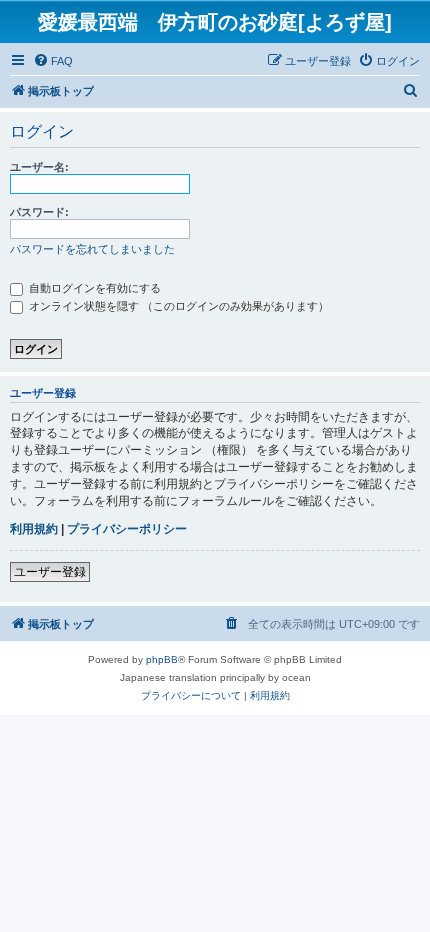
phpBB (162, 659)
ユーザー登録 (50, 572)
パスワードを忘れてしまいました (92, 249)
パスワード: (39, 212)
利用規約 (34, 529)
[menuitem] (53, 61)
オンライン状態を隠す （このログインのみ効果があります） (177, 306)
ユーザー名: (39, 167)
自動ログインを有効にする (93, 288)
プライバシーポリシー (127, 529)
